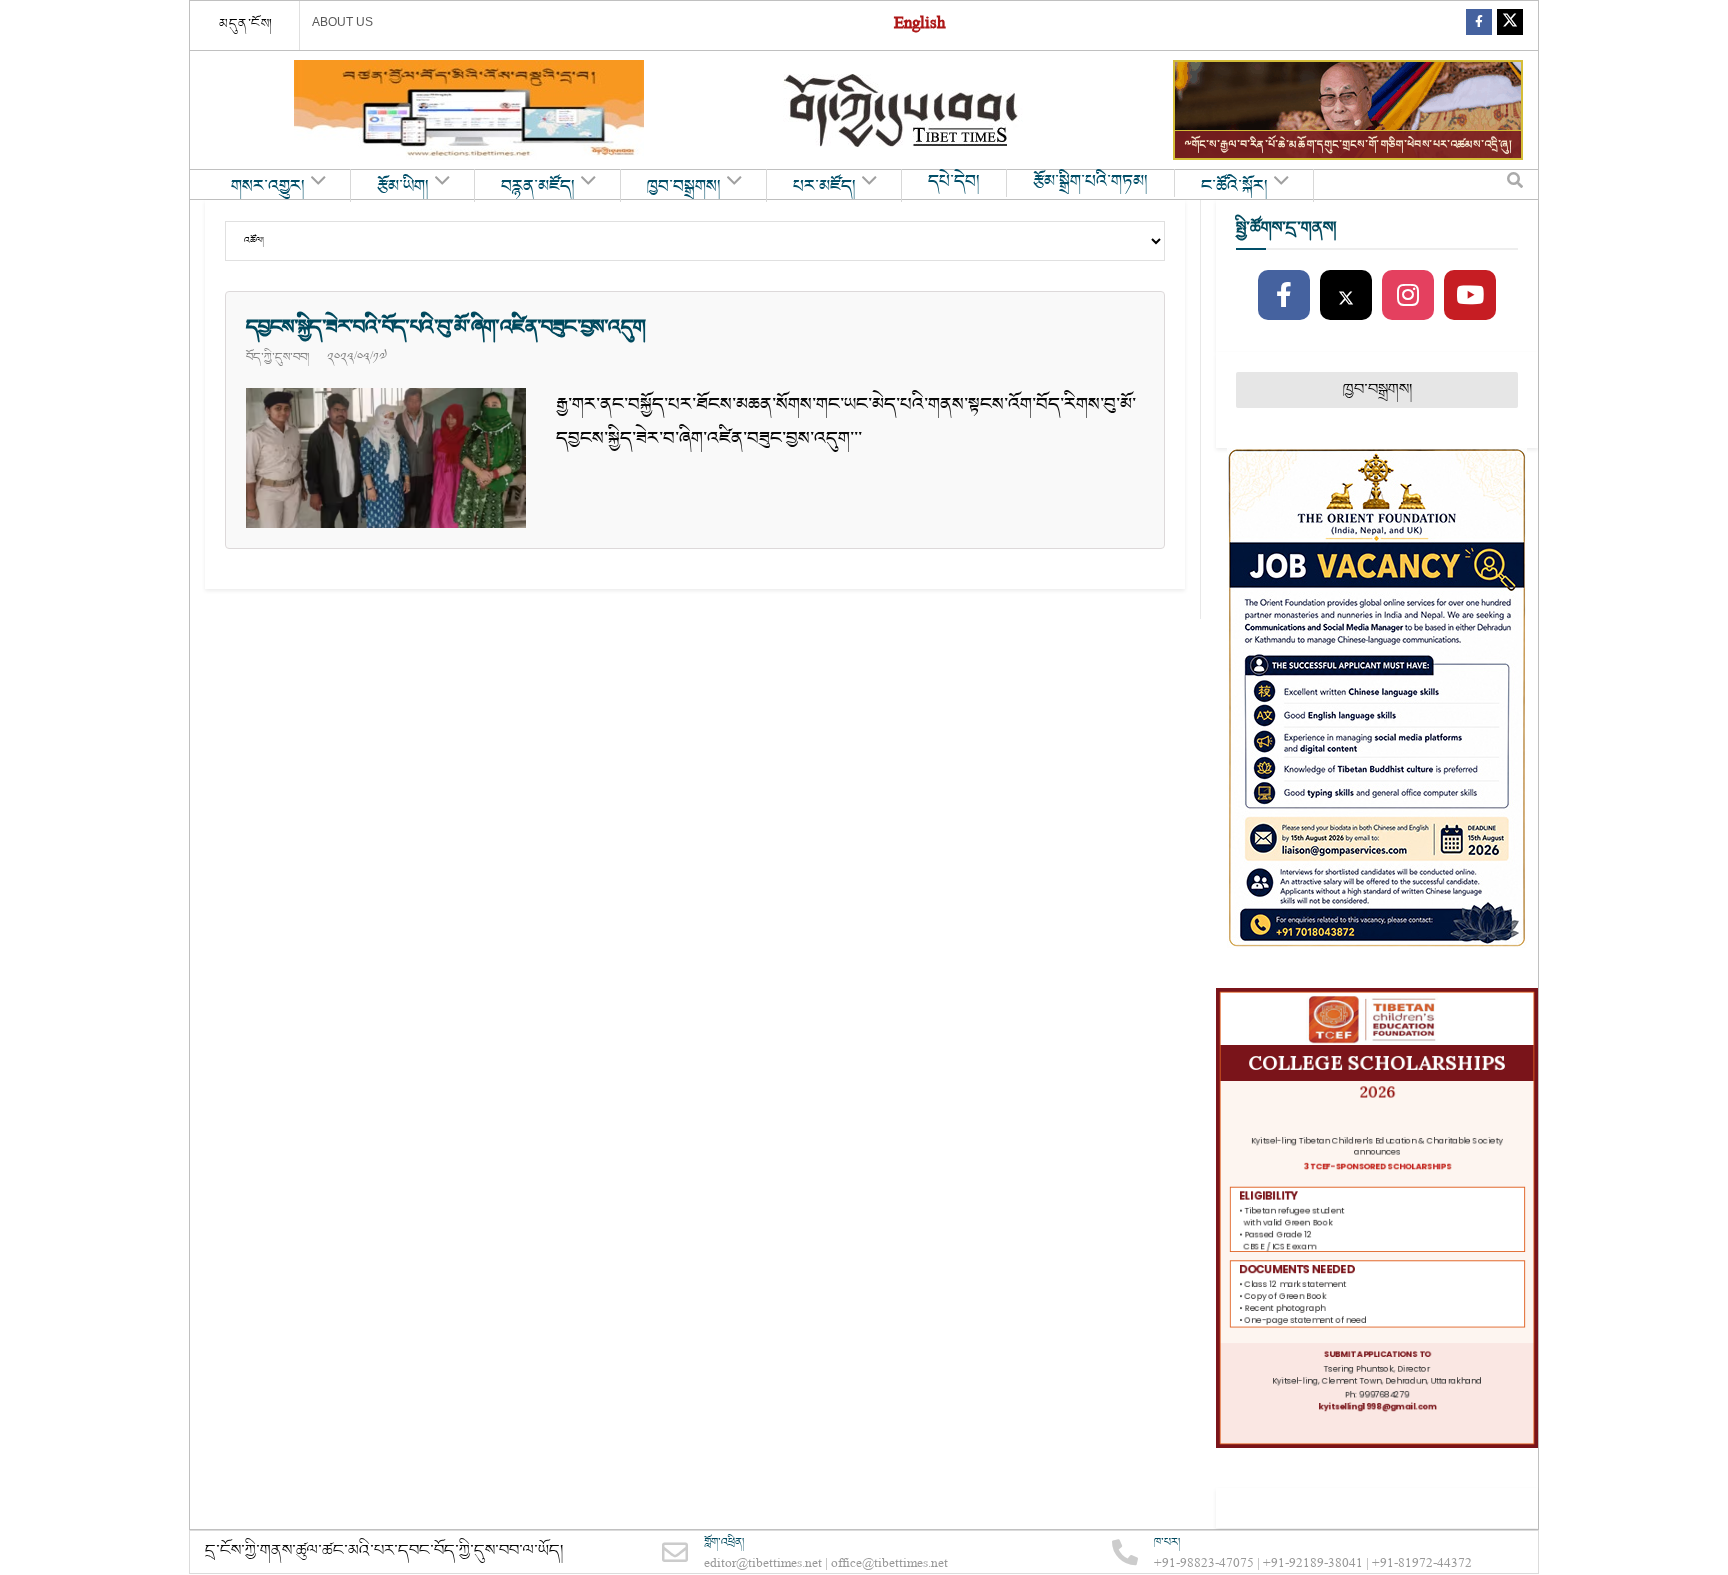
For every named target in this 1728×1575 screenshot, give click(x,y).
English (919, 25)
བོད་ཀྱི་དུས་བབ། (277, 357)
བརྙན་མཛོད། (538, 187)
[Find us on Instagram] (1408, 296)
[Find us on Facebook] (1479, 25)
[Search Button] (1515, 185)
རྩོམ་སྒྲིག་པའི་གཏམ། (1090, 182)
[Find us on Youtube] (1470, 296)
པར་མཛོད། (824, 187)
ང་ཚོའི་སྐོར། (1234, 187)
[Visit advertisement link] (469, 110)
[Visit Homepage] (903, 110)
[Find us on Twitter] (1510, 25)
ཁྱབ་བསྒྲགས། (684, 187)
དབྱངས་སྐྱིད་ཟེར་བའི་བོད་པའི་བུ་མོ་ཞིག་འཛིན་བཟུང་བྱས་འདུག (445, 327)
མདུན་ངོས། (246, 24)
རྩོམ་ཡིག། (403, 187)
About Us (342, 22)
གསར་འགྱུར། (268, 187)
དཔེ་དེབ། (954, 182)
